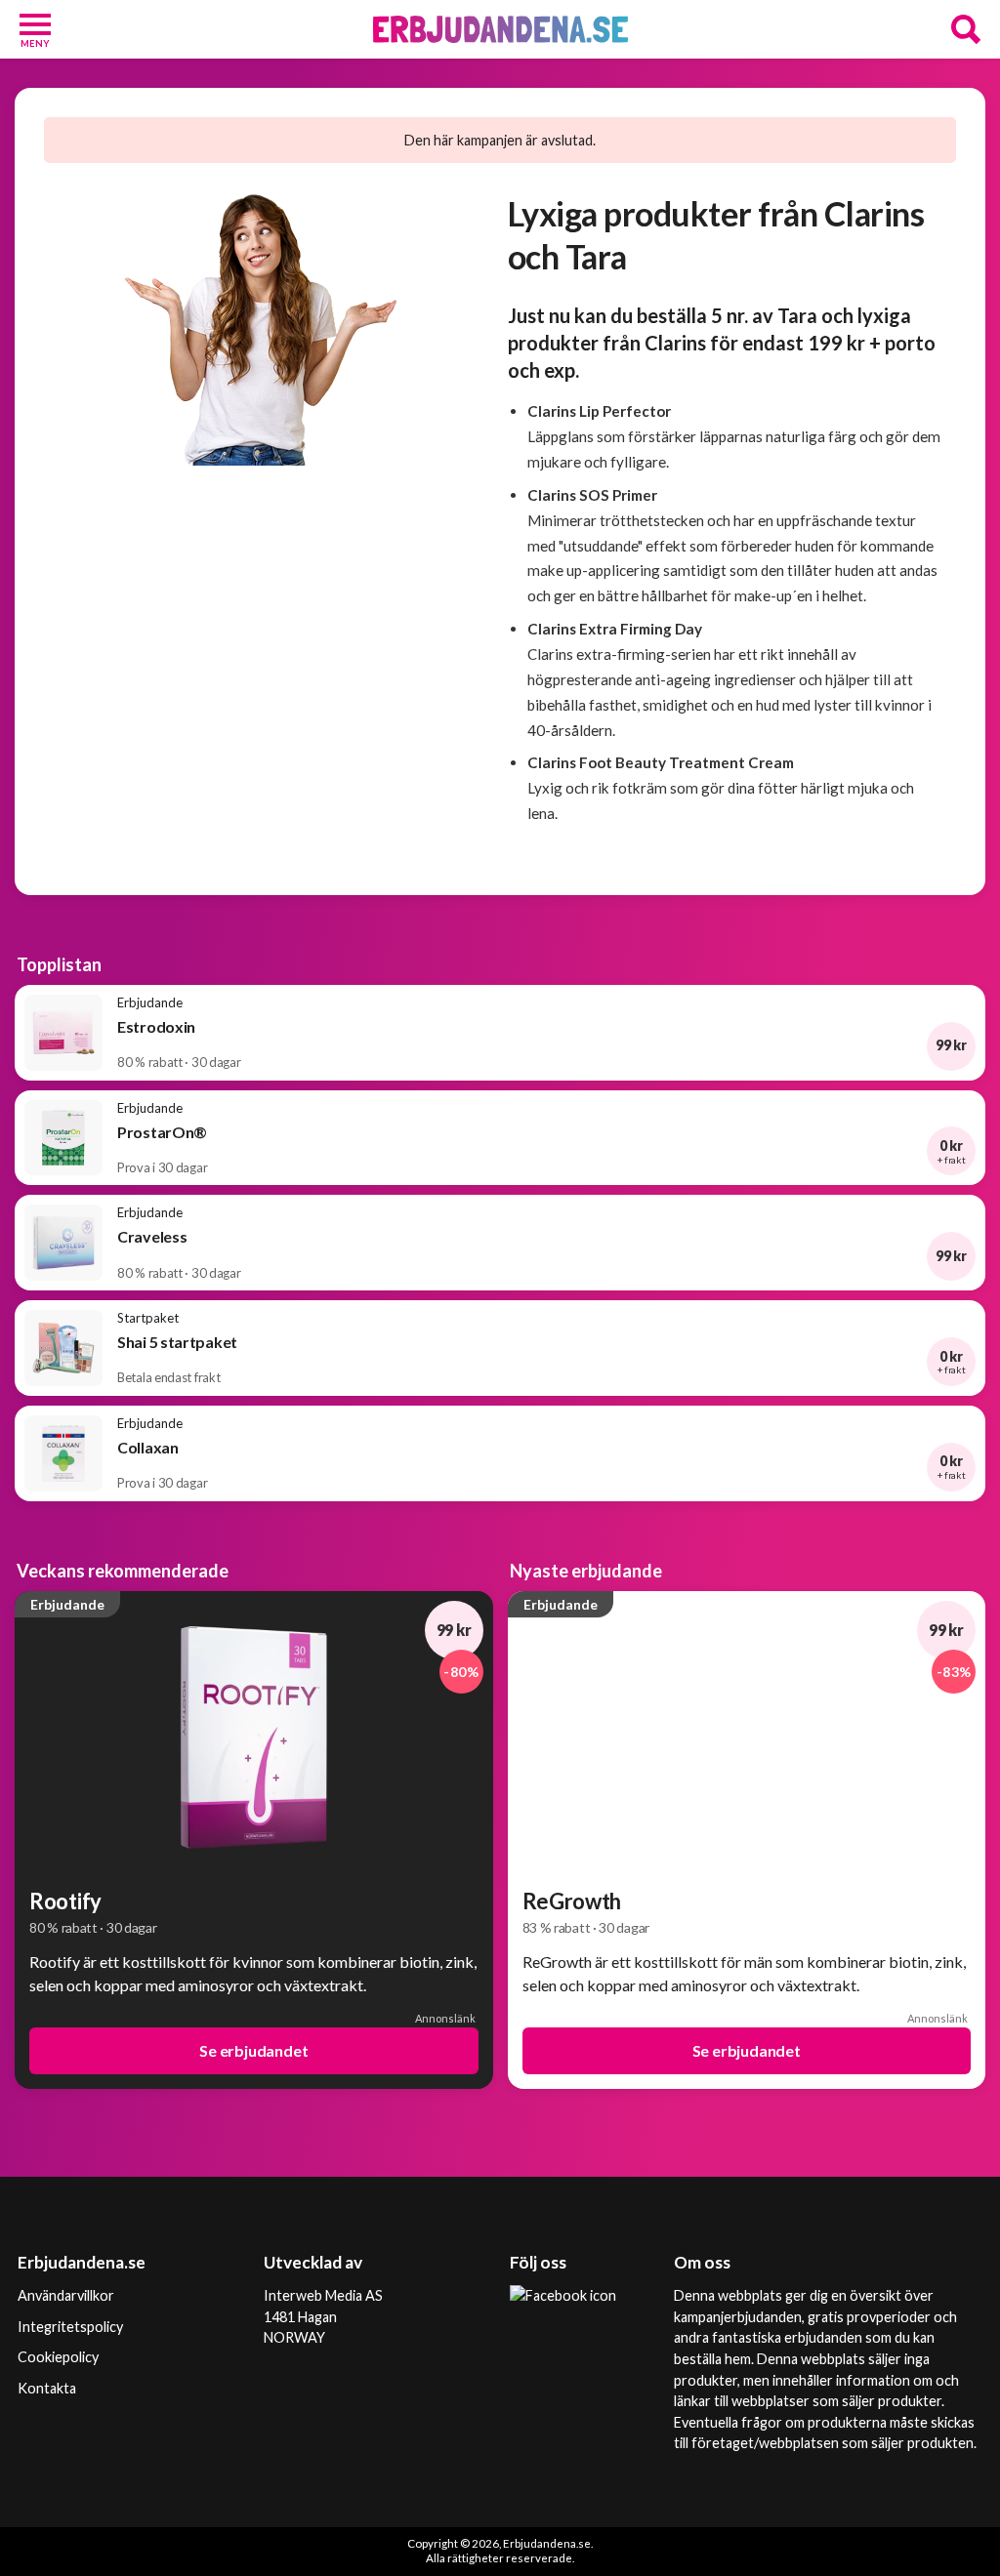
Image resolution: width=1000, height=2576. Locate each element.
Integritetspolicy (70, 2327)
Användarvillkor (66, 2295)
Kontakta (47, 2388)
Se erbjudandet (253, 2050)
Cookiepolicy (58, 2357)
